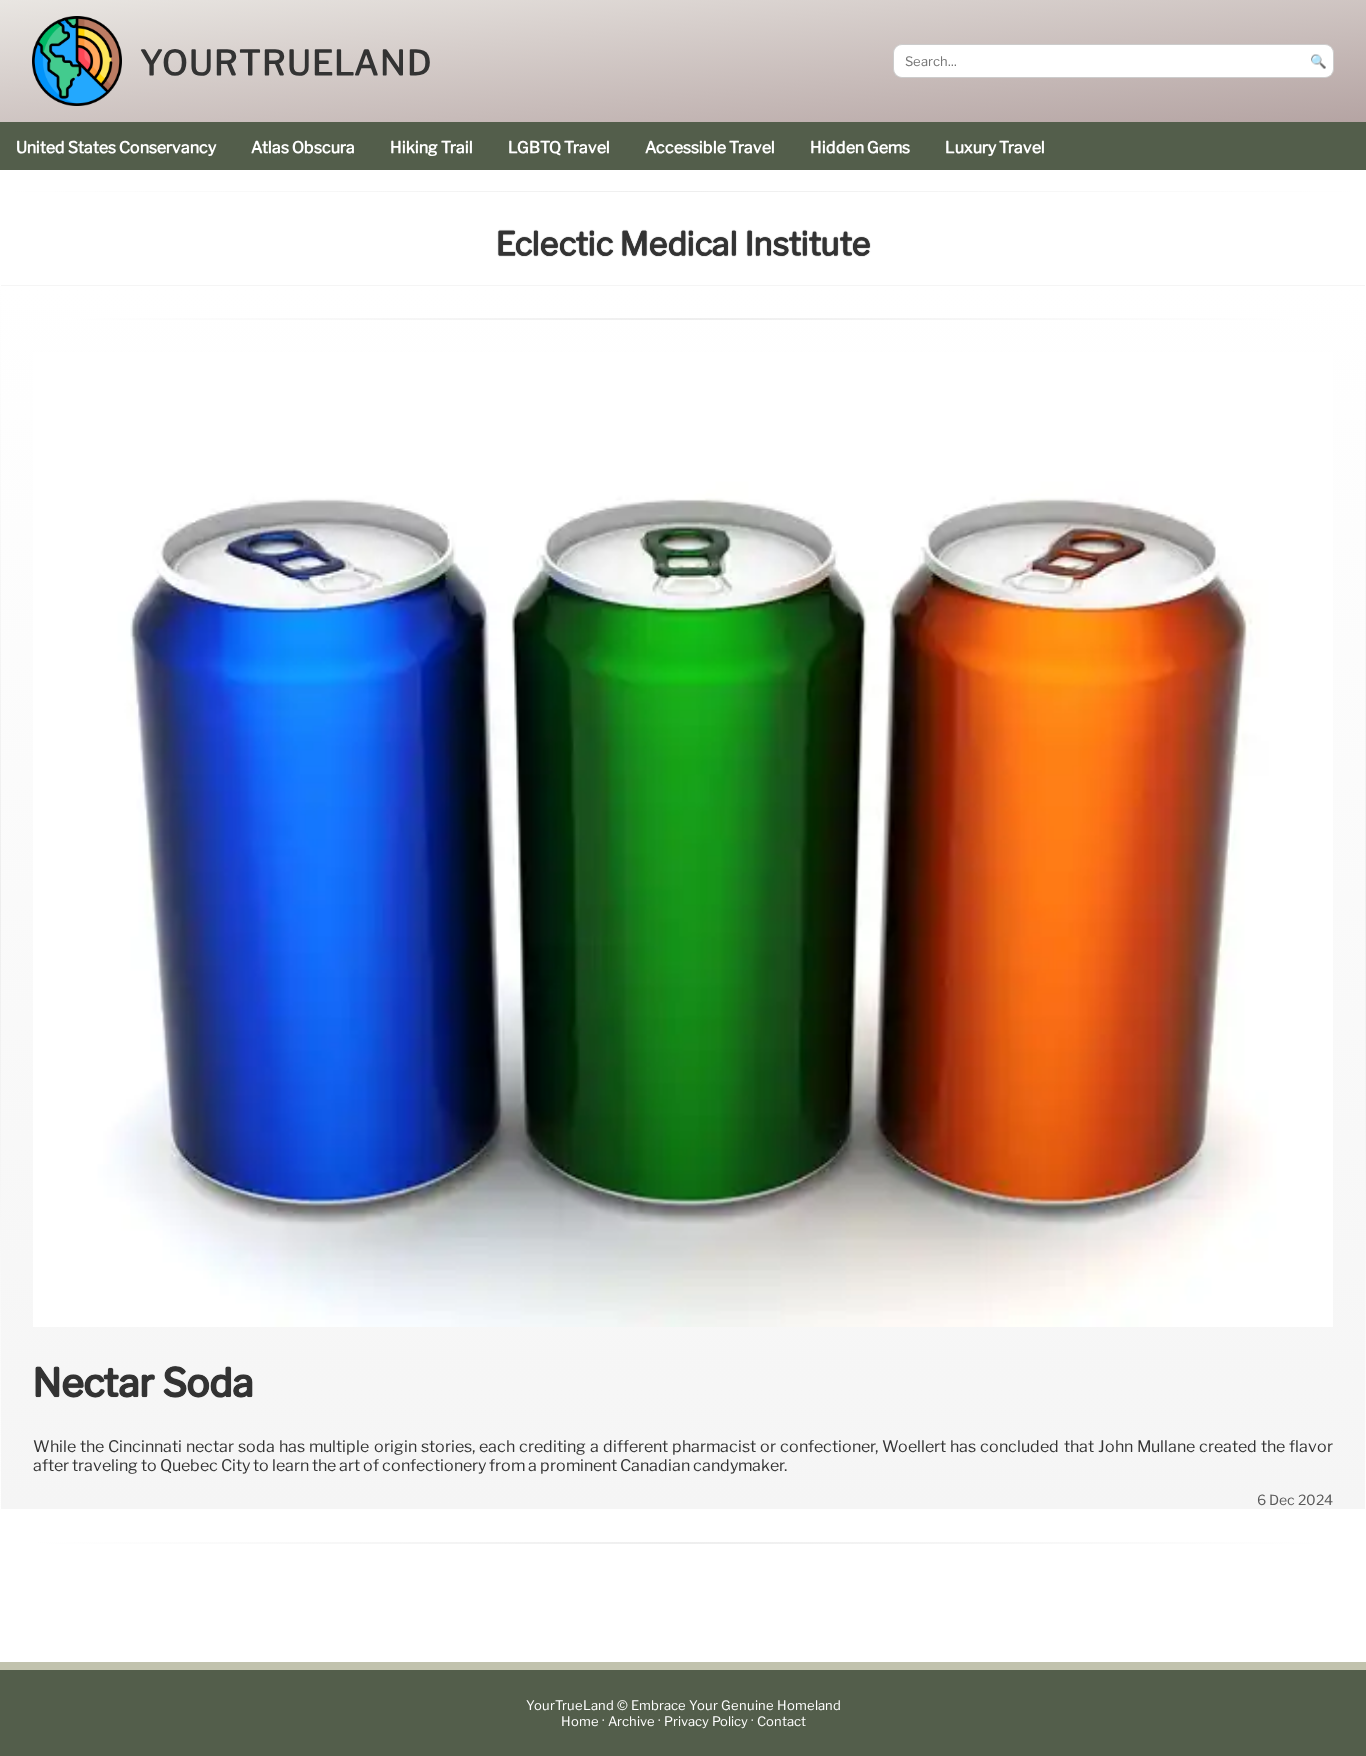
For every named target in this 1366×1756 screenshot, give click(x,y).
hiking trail (431, 147)
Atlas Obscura (303, 147)
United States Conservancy (116, 147)
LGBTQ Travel (559, 147)
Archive (631, 1721)
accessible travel (710, 147)
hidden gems (860, 147)
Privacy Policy (706, 1721)
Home (580, 1721)
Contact (781, 1721)
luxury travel (995, 147)
